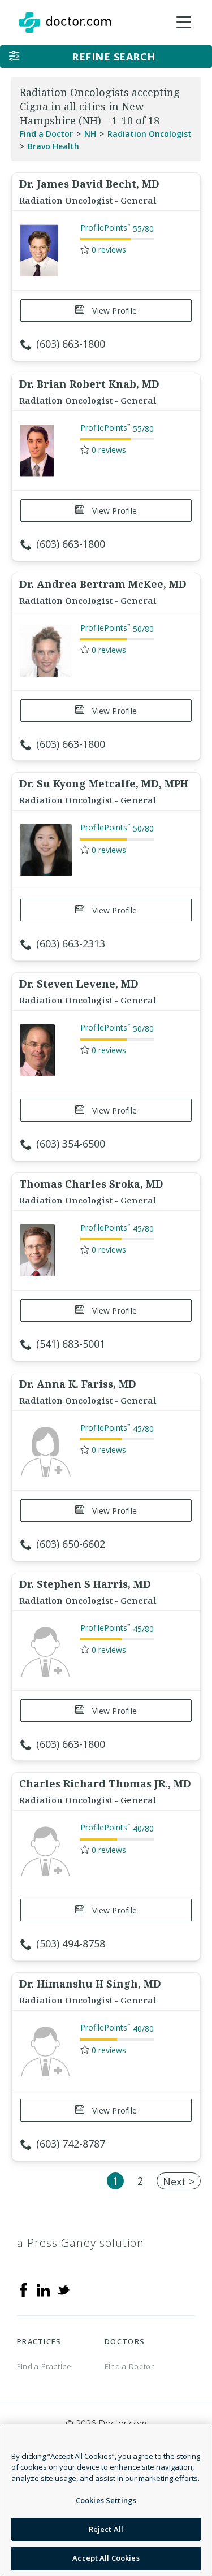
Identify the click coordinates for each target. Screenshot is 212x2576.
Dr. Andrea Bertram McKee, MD (103, 584)
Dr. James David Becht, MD (89, 184)
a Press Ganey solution (81, 2243)
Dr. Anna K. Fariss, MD (78, 1384)
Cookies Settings (106, 2500)
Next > (179, 2181)
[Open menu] (184, 23)
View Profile (113, 311)
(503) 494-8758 (71, 1943)
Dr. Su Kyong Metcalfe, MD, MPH (104, 783)
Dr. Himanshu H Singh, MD (90, 1984)
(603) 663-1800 (71, 344)
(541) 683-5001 (71, 1344)
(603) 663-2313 (71, 943)
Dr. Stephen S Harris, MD (85, 1584)
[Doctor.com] (65, 23)
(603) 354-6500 (71, 1144)
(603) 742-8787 (71, 2144)
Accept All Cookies (106, 2558)
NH (90, 134)
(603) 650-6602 (71, 1544)
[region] (106, 2500)
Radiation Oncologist (150, 134)
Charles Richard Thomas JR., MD (105, 1783)
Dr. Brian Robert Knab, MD (89, 384)
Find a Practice (44, 2366)
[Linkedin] (44, 2289)
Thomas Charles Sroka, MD (91, 1184)
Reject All (106, 2529)
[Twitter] (63, 2289)
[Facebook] (24, 2289)
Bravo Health (53, 146)
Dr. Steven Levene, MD (79, 984)
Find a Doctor (46, 134)
